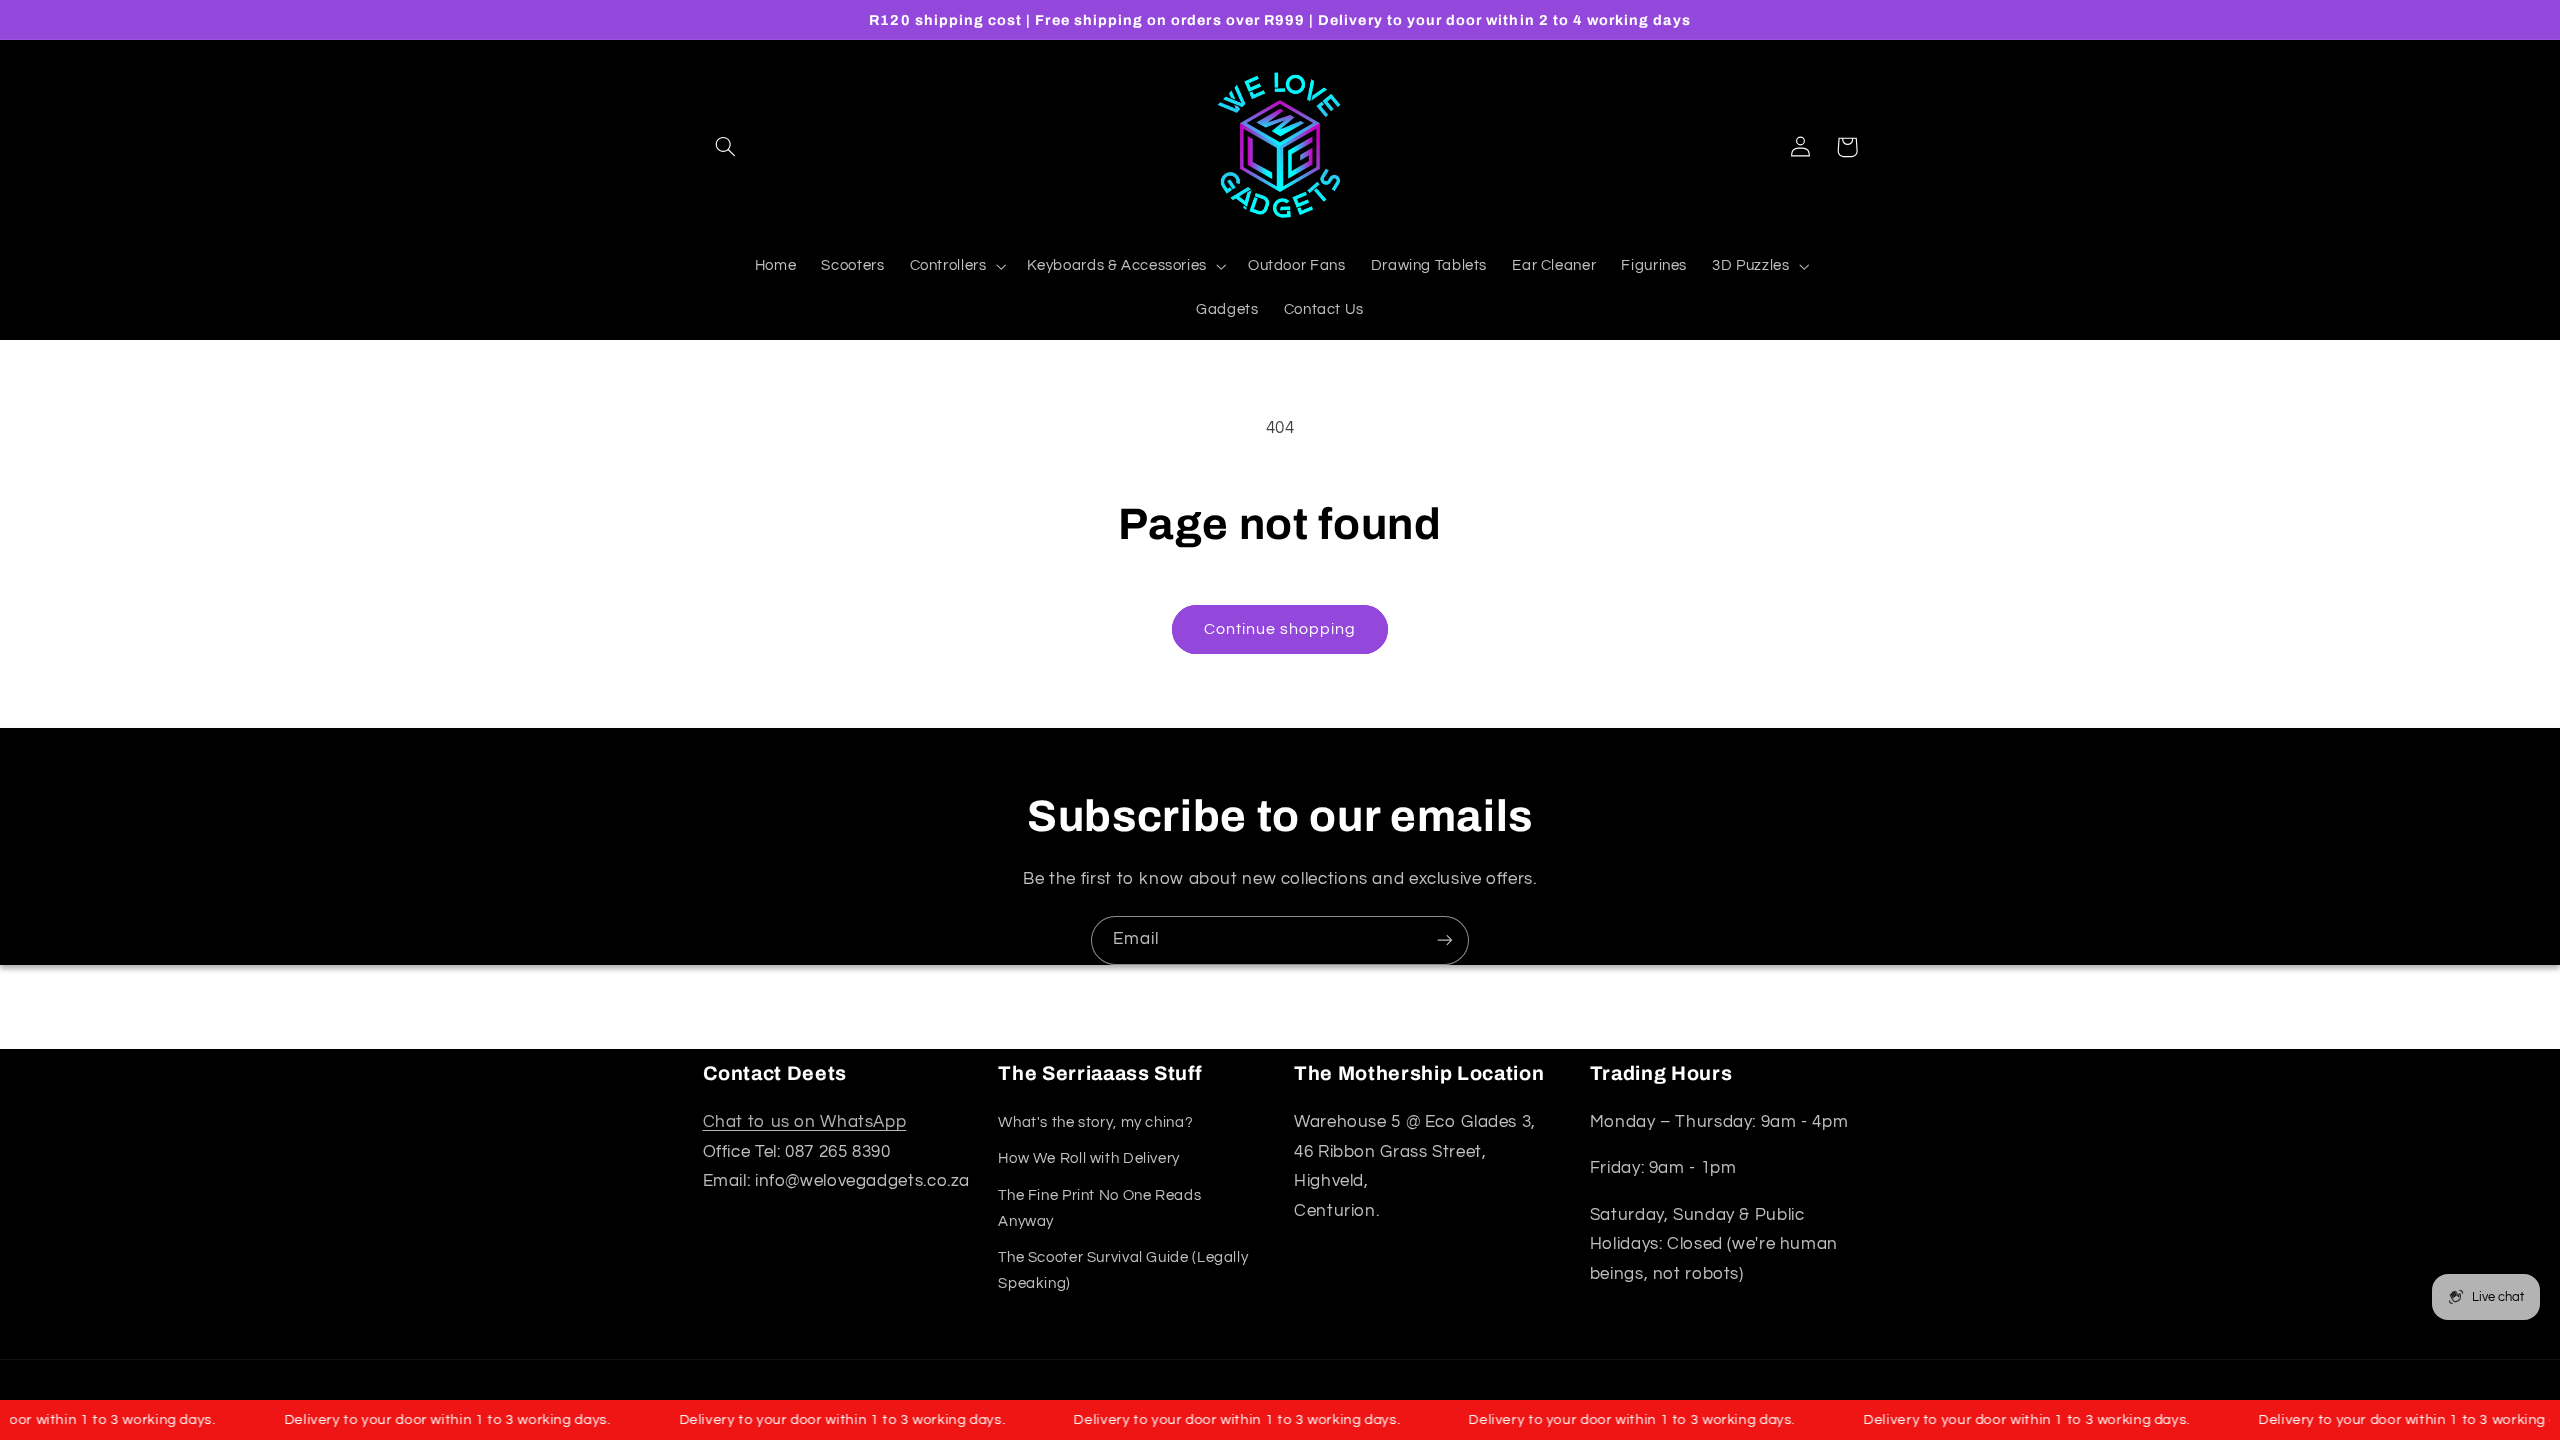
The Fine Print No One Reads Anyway (1099, 1208)
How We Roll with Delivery (1089, 1158)
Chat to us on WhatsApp (805, 1122)
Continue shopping (1280, 629)
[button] (726, 147)
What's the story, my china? (1095, 1122)
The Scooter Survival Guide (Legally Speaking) (1123, 1270)
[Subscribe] (1445, 940)
